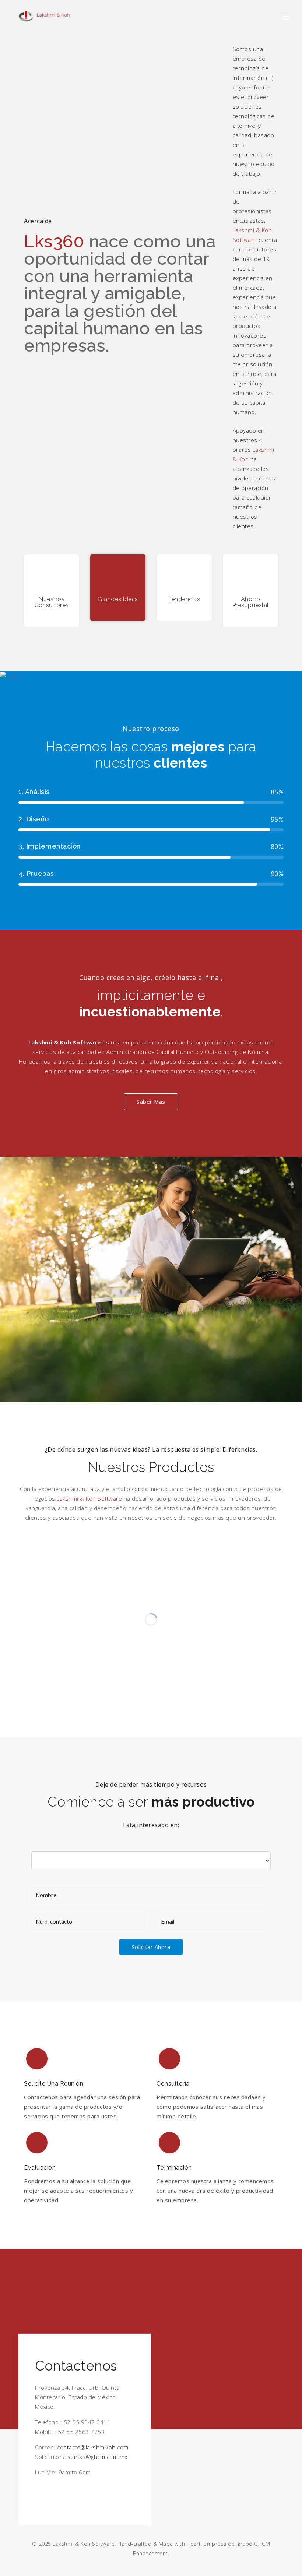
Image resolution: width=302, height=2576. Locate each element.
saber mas (151, 1102)
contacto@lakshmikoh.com (93, 2447)
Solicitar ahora (151, 1947)
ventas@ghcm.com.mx (98, 2457)
